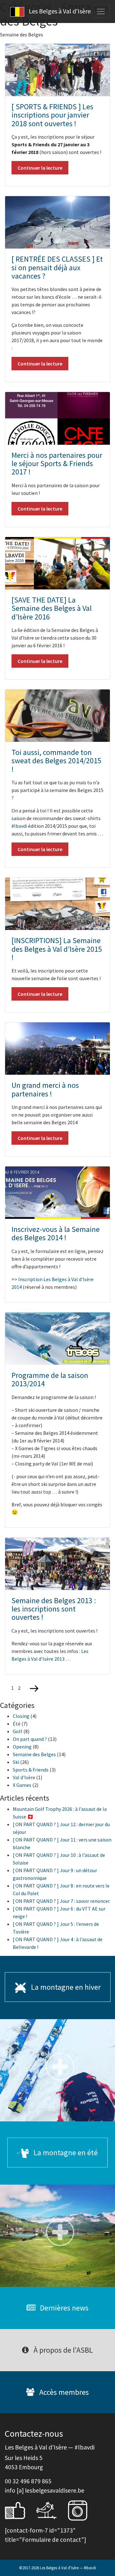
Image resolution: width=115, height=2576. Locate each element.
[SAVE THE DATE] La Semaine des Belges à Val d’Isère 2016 (52, 608)
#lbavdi (19, 826)
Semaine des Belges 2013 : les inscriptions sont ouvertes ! (54, 1609)
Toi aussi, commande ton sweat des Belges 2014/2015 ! (56, 761)
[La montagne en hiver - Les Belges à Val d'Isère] (57, 2070)
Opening (22, 1747)
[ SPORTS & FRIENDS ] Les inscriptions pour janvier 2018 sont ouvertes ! (52, 115)
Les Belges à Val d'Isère (59, 11)
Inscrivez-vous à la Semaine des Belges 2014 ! (56, 1233)
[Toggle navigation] (101, 12)
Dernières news (63, 2308)
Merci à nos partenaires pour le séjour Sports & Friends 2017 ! (57, 464)
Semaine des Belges (34, 1754)
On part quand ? (30, 1739)
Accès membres (63, 2392)
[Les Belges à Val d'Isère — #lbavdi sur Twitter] (51, 2510)
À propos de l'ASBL (62, 2350)
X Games (22, 1785)
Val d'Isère (24, 1777)
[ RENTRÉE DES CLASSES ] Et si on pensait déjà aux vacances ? (57, 267)
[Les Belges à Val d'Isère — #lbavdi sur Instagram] (82, 2510)
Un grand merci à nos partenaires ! (45, 1089)
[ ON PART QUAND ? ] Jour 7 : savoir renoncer (61, 1901)
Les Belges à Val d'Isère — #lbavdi (68, 2568)
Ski (16, 1762)
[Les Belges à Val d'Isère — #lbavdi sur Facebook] (20, 2510)
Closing (21, 1716)
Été (17, 1724)
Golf (18, 1731)
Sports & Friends (31, 1770)
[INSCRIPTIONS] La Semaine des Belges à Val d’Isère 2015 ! (57, 949)
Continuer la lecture (40, 168)
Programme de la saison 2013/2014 (50, 1379)
